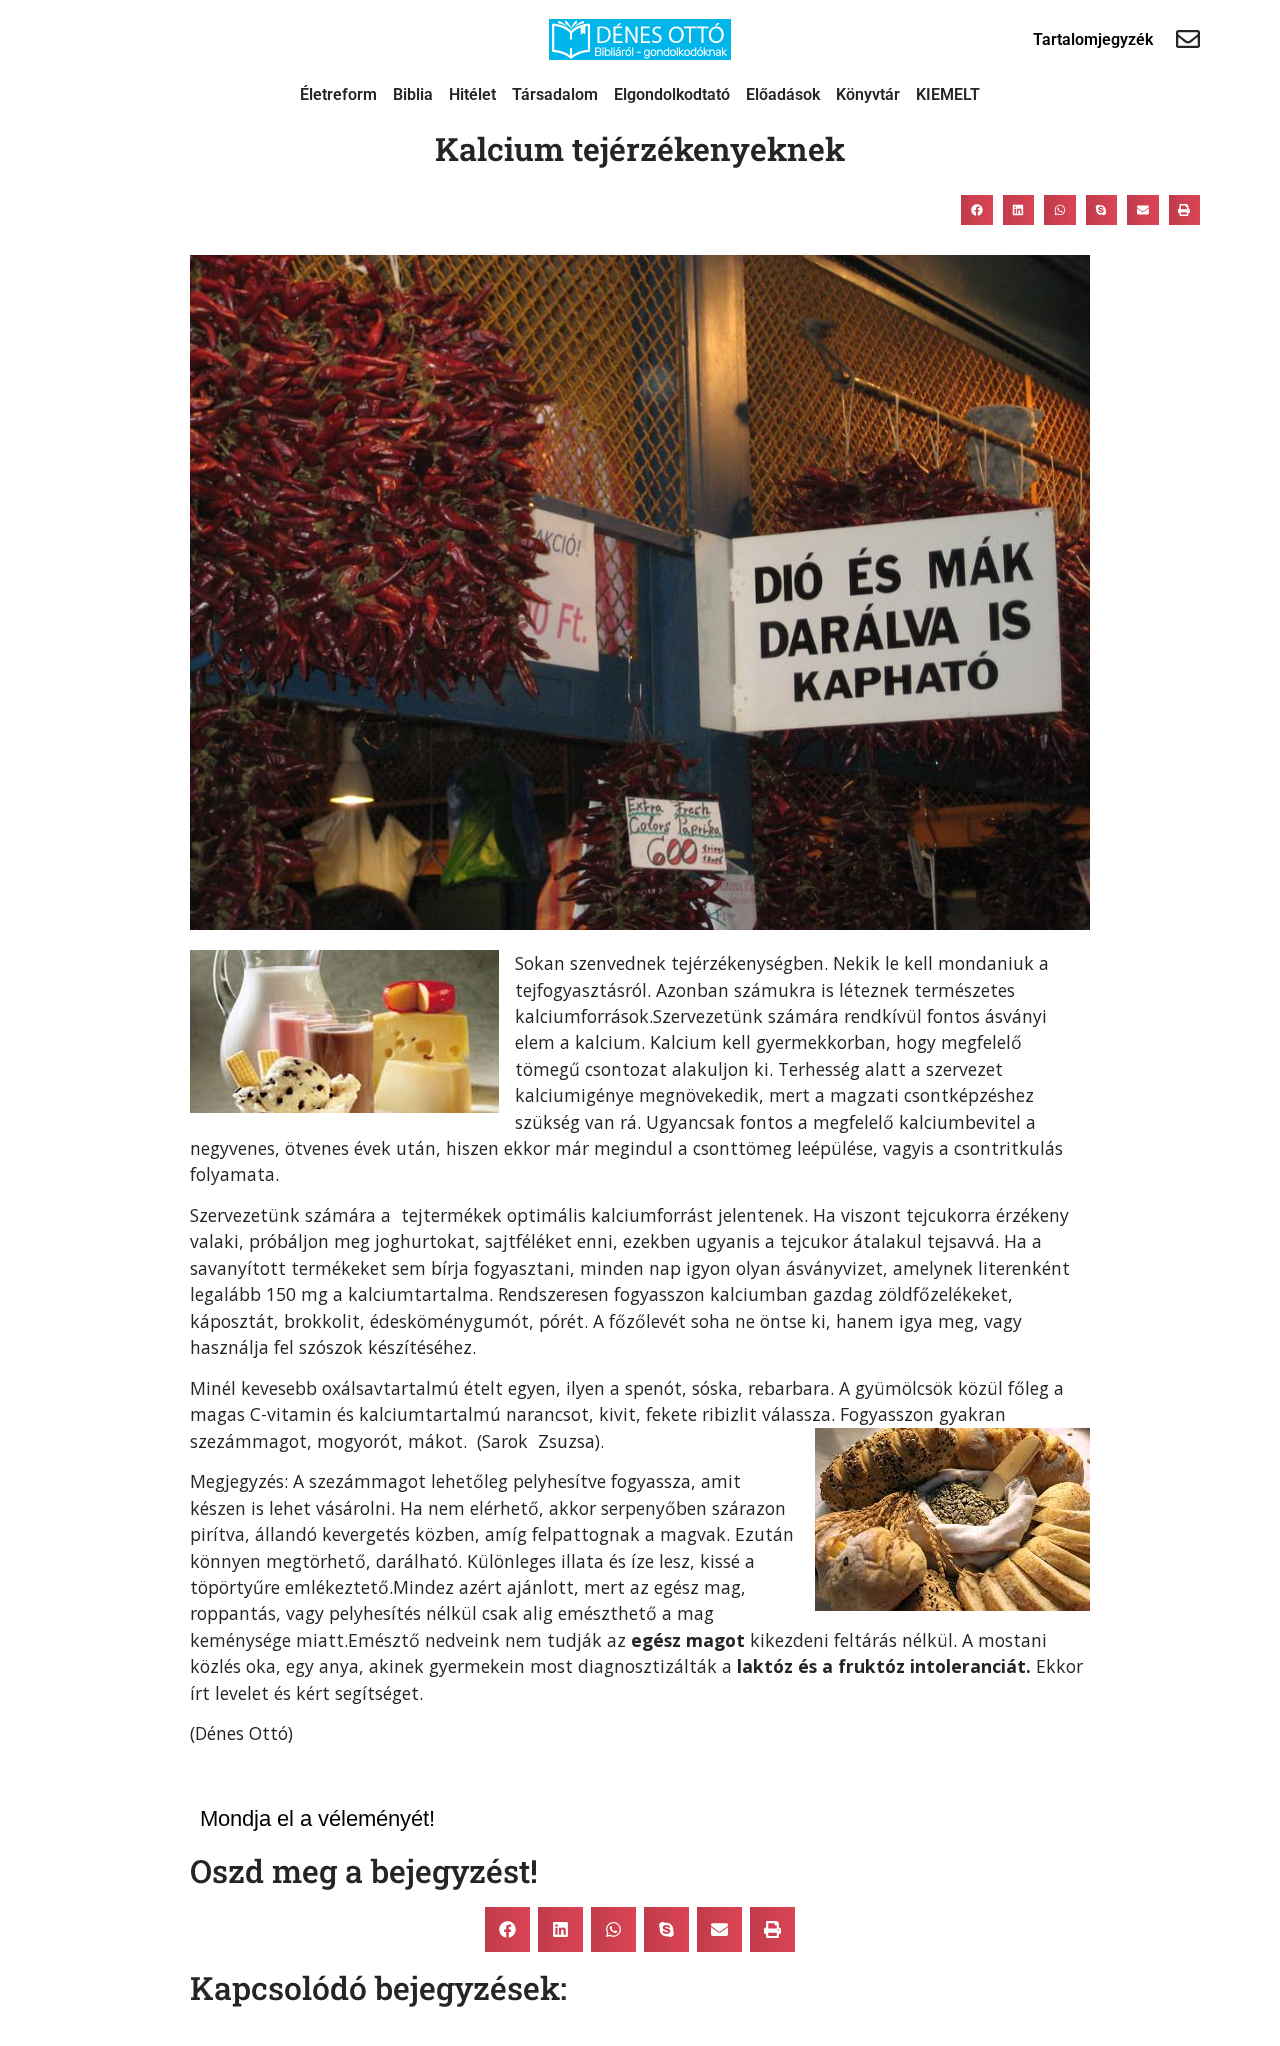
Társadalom (555, 94)
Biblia (413, 94)
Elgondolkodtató (672, 94)
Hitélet (472, 94)
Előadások (783, 94)
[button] (977, 210)
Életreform (338, 94)
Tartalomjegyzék (1093, 39)
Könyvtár (868, 94)
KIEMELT (948, 94)
